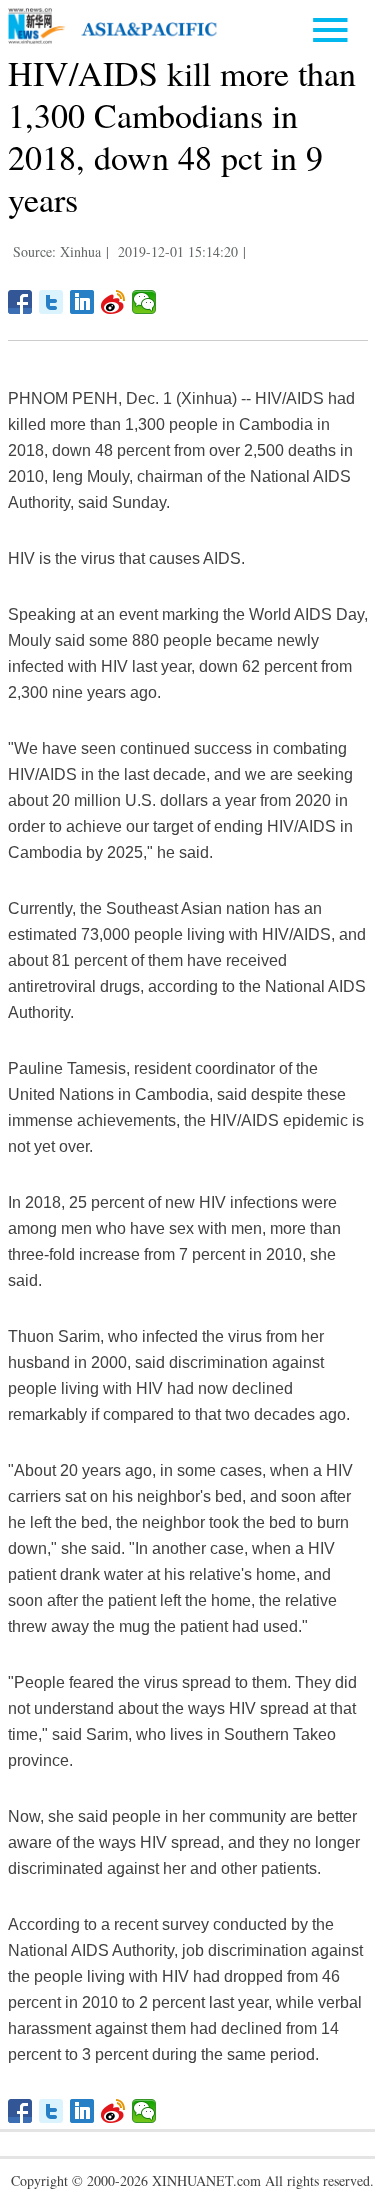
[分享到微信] (144, 302)
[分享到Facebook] (20, 302)
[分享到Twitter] (51, 302)
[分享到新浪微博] (113, 302)
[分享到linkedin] (82, 302)
